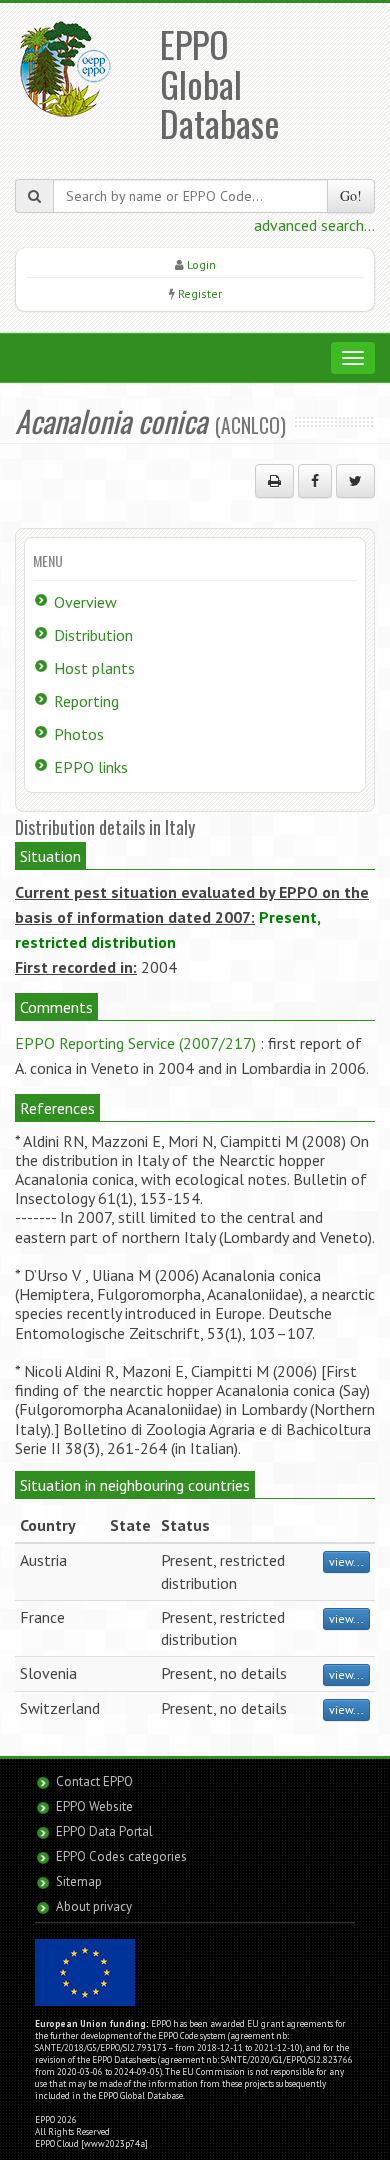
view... (346, 1561)
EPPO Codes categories (121, 1856)
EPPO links (91, 767)
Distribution (93, 635)
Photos (79, 734)
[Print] (274, 481)
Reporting (86, 701)
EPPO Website (94, 1806)
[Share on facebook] (315, 481)
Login (201, 264)
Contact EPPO (94, 1781)
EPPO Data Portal (104, 1831)
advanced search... (314, 225)
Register (200, 293)
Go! (351, 195)
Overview (85, 602)
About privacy (94, 1906)
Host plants (94, 668)
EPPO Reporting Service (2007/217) (135, 1043)
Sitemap (79, 1881)
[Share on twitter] (355, 481)
